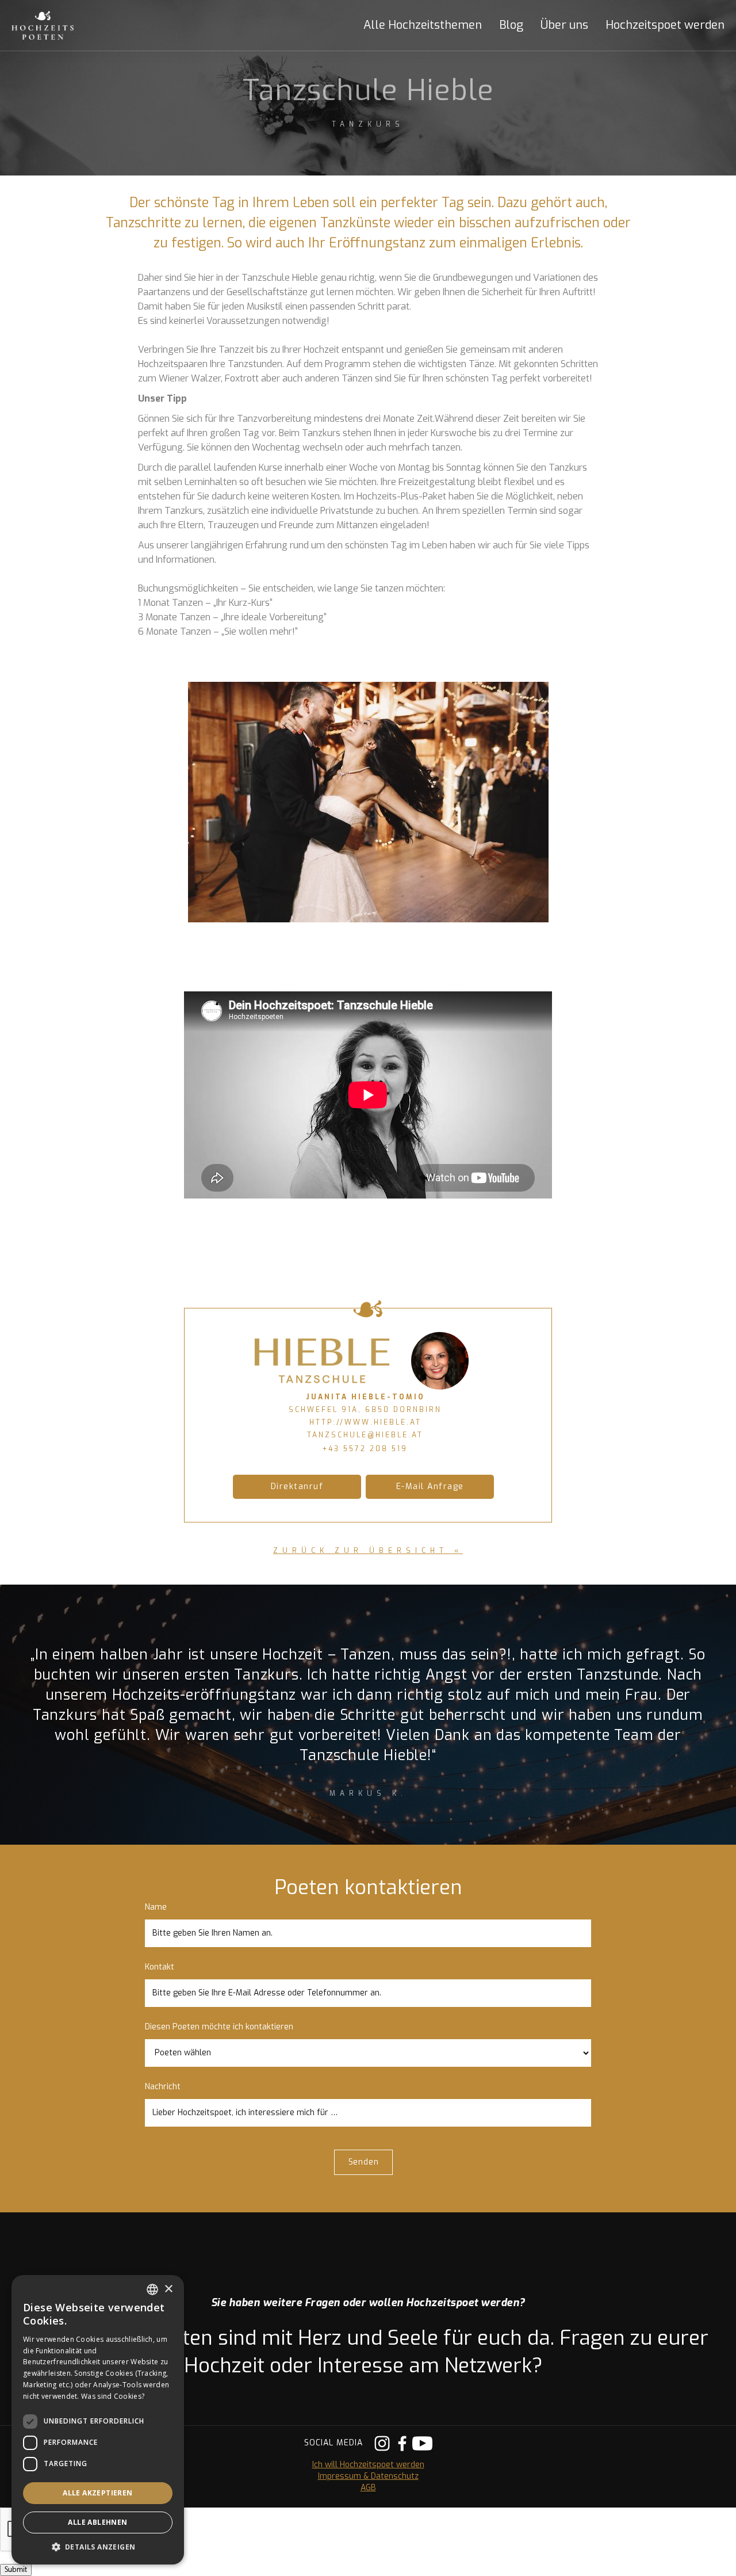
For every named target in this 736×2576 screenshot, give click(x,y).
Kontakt (160, 1967)
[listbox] (152, 2289)
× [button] (168, 2289)
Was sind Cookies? (113, 2396)
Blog (511, 25)
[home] (55, 25)
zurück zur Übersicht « (368, 1551)
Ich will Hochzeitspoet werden (368, 2465)
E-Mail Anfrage (430, 1487)
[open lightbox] (368, 802)
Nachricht (163, 2087)
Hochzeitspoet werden (665, 25)
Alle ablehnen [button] (97, 2522)
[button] (414, 25)
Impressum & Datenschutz (368, 2476)
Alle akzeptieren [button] (97, 2493)
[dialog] (98, 2420)
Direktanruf (297, 1487)
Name (156, 1907)
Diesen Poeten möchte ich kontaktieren (219, 2027)
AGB (368, 2488)
